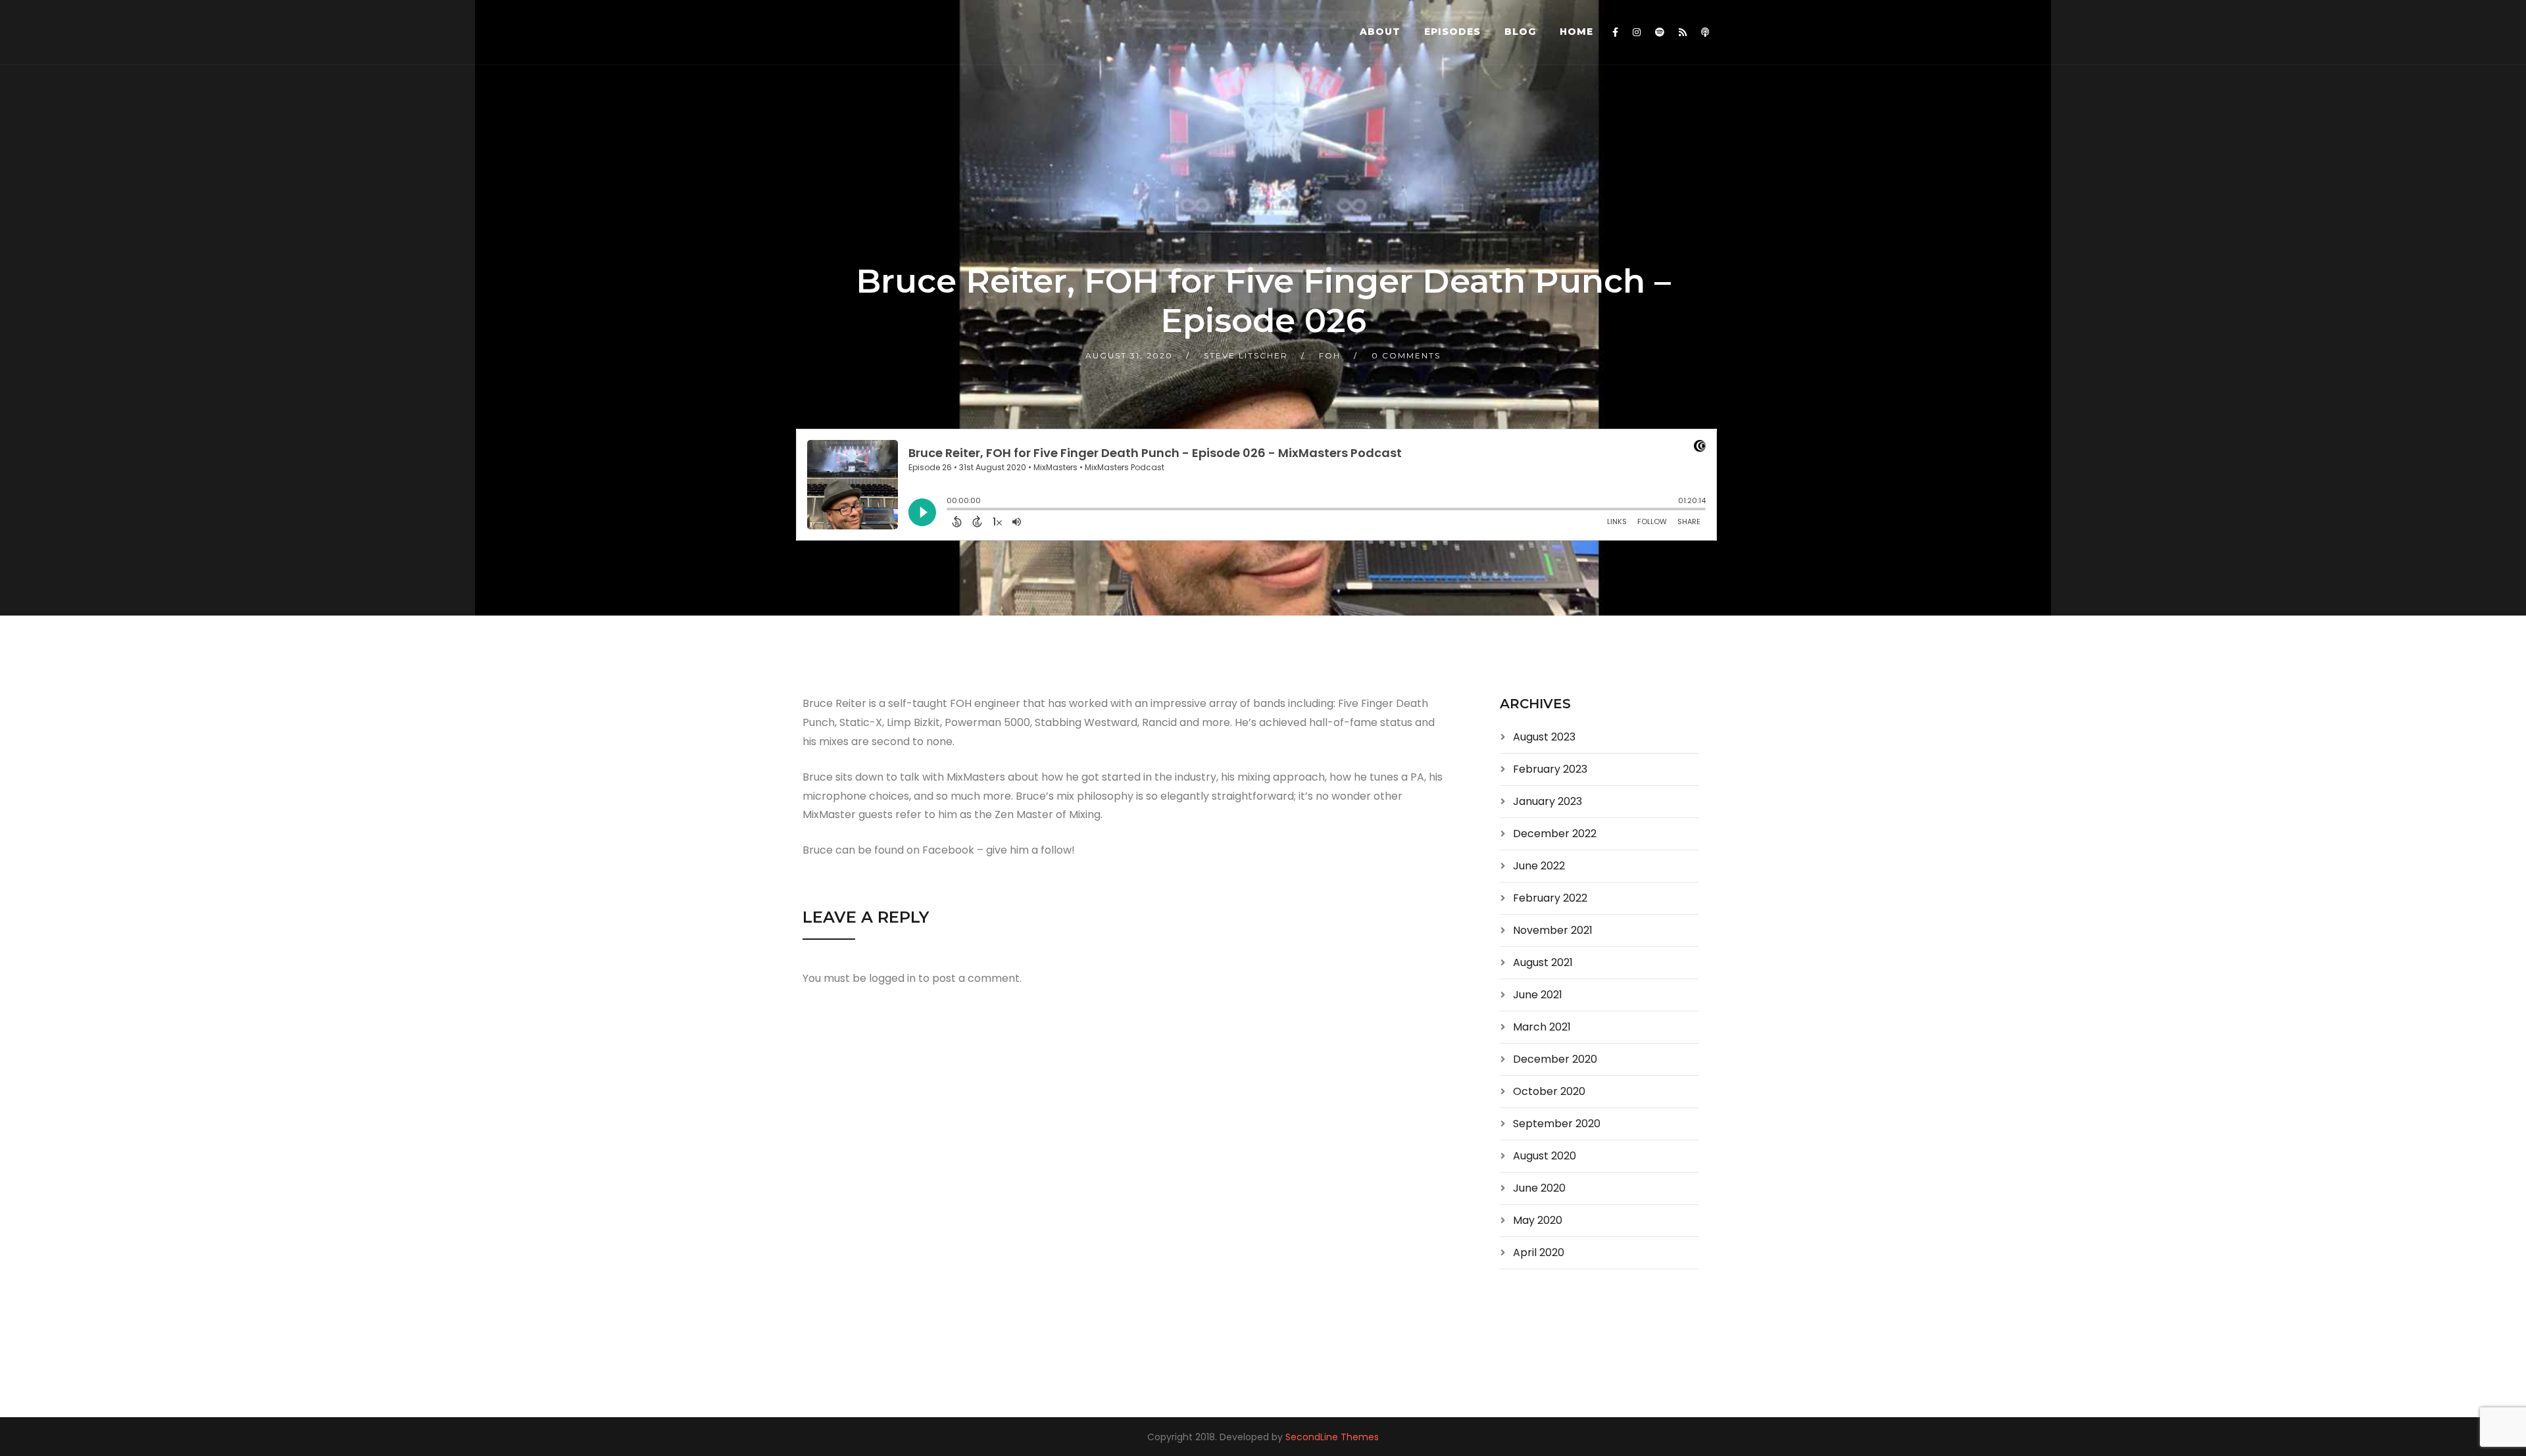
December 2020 (1555, 1059)
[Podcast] (1705, 32)
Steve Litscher (1246, 355)
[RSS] (1683, 32)
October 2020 (1549, 1091)
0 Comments (1406, 355)
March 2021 (1542, 1027)
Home (1576, 32)
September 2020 (1557, 1124)
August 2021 (1543, 962)
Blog (1520, 32)
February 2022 (1550, 898)
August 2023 (1544, 737)
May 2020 (1538, 1220)
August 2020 (1545, 1156)
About (1380, 32)
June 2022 (1539, 866)
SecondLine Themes (1332, 1437)
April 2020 (1539, 1252)
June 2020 (1539, 1188)
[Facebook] (1615, 32)
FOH (1330, 355)
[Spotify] (1660, 32)
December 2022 (1555, 834)
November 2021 (1553, 930)
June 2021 (1538, 995)
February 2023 (1550, 769)
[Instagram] (1637, 32)
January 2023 (1548, 801)
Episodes (1452, 32)
